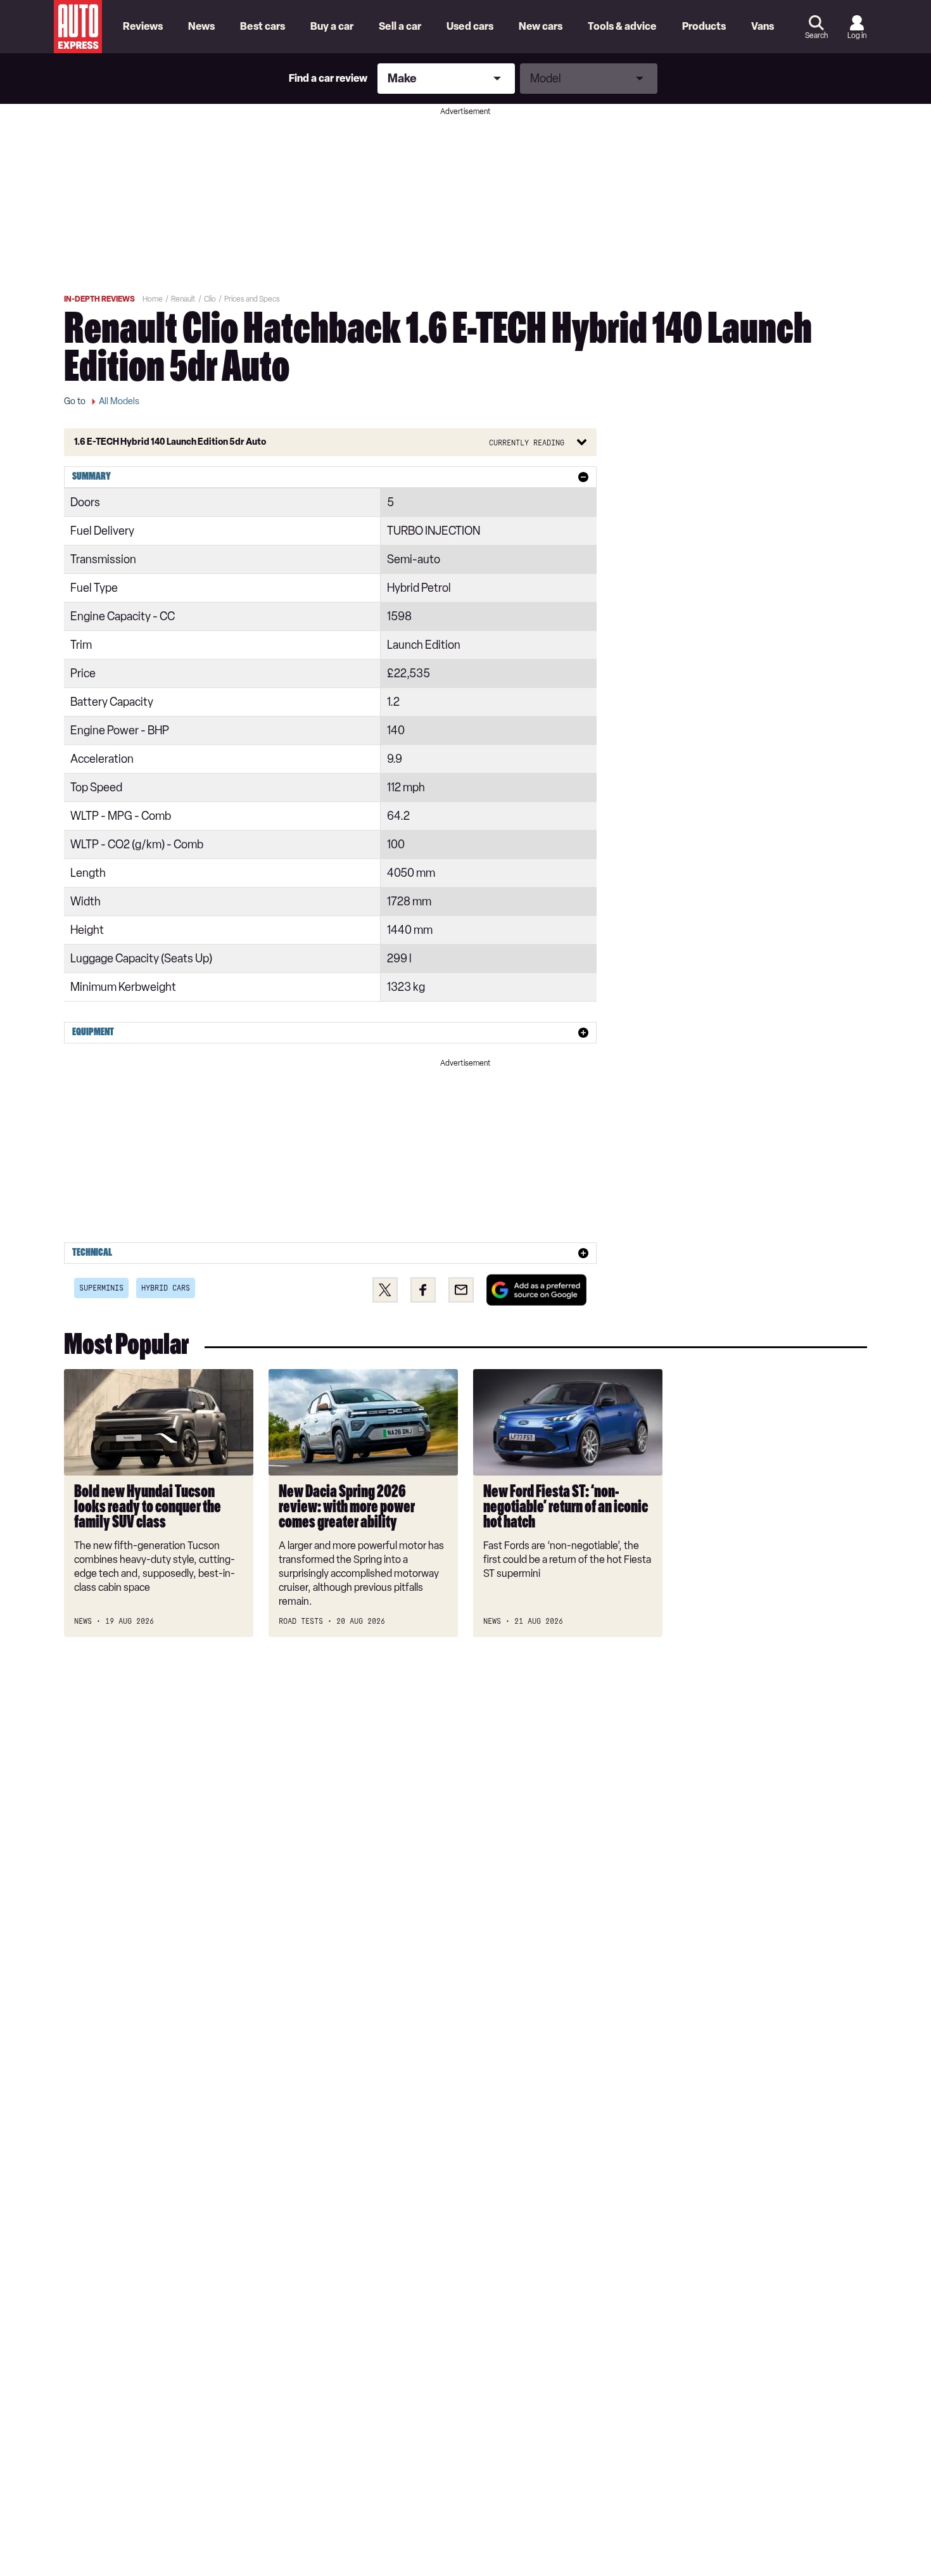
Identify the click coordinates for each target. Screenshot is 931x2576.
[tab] (330, 477)
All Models (119, 401)
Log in (857, 35)
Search (816, 35)
